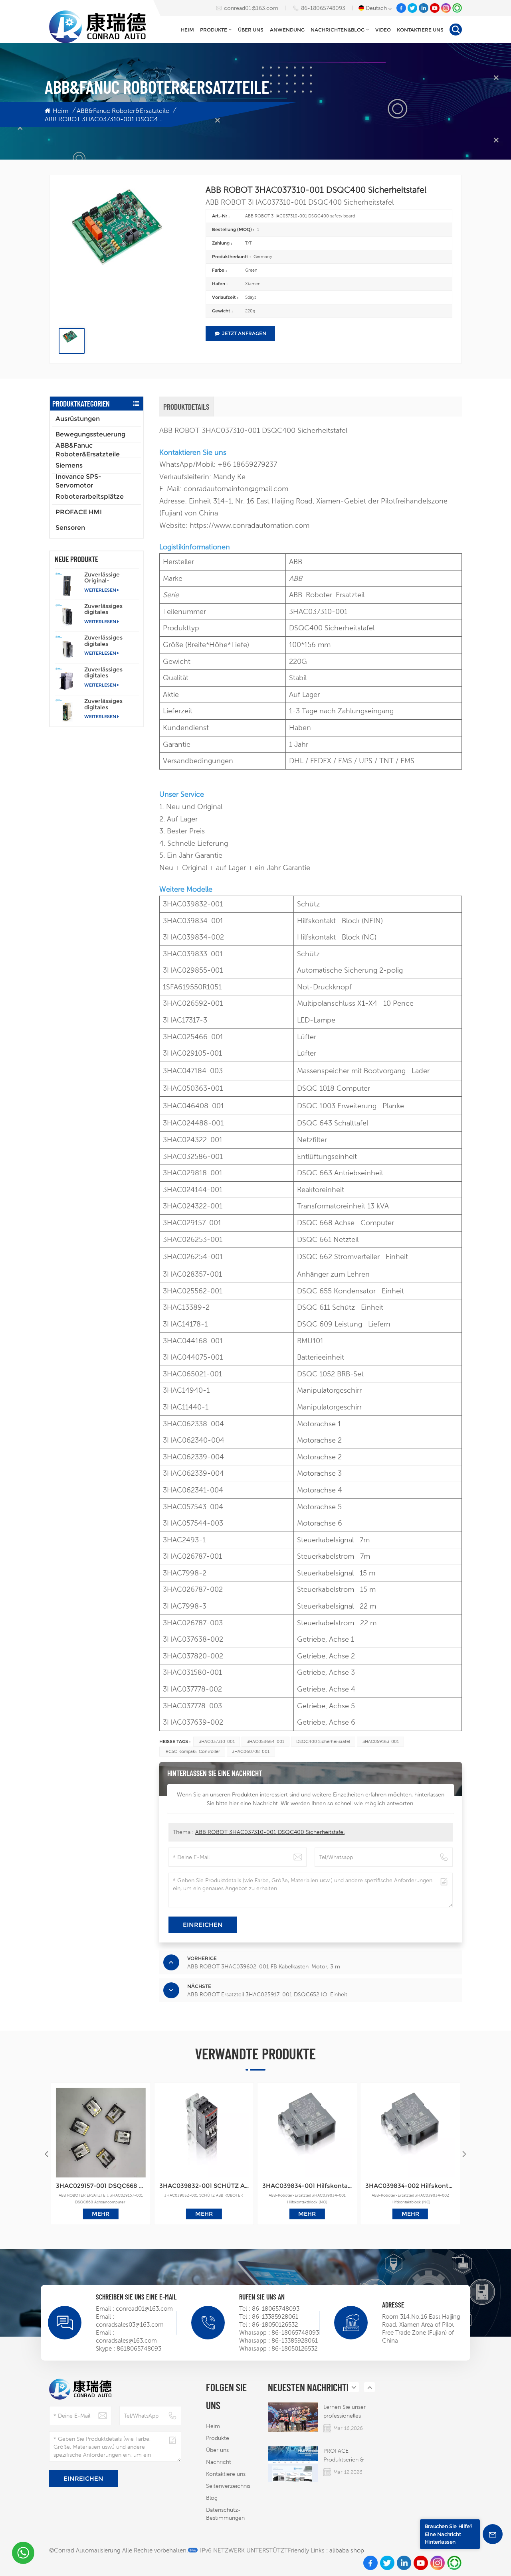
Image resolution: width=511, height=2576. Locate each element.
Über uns (251, 30)
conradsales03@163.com (130, 2324)
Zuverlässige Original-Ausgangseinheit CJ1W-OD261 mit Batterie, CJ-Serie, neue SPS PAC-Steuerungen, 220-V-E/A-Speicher (111, 578)
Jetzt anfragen (244, 333)
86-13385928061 (275, 2316)
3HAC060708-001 (251, 1751)
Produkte (214, 30)
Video (383, 30)
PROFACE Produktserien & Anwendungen (344, 2456)
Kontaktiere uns (420, 30)
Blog (212, 2498)
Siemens (69, 465)
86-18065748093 (323, 8)
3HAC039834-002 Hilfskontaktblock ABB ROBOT (410, 2186)
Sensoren (70, 528)
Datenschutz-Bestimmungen (225, 2514)
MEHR (101, 2214)
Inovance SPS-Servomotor (78, 481)
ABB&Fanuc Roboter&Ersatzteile (123, 111)
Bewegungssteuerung (90, 434)
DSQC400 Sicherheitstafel (323, 1741)
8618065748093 (139, 2348)
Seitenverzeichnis (228, 2486)
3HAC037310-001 (217, 1741)
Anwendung (287, 30)
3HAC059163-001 (381, 1741)
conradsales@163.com (126, 2340)
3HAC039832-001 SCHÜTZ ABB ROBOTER (204, 2186)
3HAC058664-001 (265, 1741)
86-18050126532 (275, 2324)
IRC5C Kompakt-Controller (192, 1751)
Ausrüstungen (78, 419)
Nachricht (219, 2462)
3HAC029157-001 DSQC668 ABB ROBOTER (101, 2186)
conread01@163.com (251, 8)
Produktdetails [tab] (186, 407)
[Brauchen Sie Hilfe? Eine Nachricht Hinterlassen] (493, 2534)
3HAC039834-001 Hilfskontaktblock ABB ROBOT (307, 2186)
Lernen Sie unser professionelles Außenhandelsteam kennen (348, 2412)
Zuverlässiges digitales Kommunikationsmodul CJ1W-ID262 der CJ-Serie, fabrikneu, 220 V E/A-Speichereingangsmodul (111, 641)
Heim (187, 30)
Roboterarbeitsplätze (90, 496)
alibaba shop (347, 2550)
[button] (464, 2154)
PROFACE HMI (79, 512)
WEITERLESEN (100, 590)
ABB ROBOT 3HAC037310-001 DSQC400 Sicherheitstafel (270, 1832)
